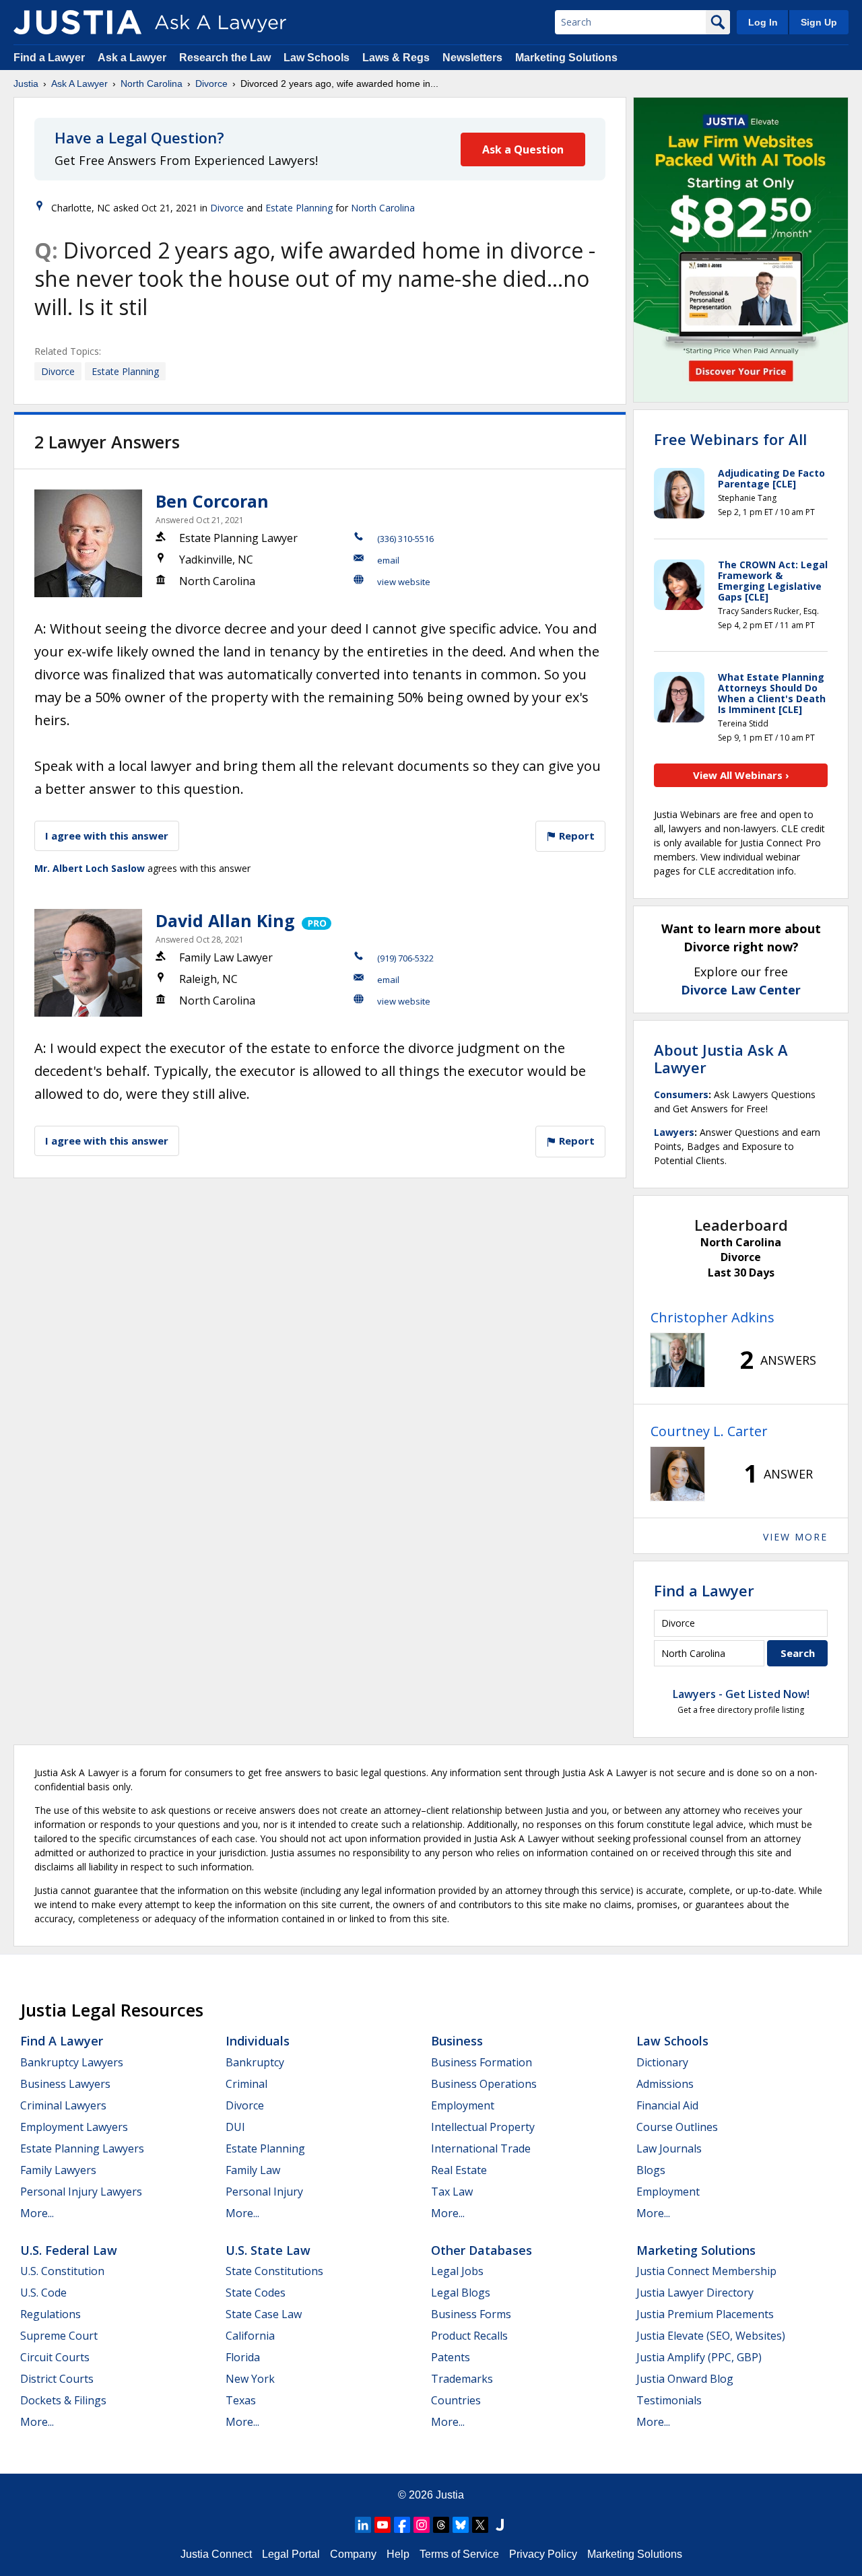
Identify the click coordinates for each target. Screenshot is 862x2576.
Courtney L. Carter (709, 1431)
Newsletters (472, 58)
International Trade (481, 2148)
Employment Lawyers (74, 2127)
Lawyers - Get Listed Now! (741, 1694)
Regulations (51, 2314)
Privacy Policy (543, 2554)
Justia (26, 83)
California (250, 2336)
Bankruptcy (255, 2062)
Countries (456, 2400)
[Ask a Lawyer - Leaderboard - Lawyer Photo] (677, 1360)
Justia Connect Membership (706, 2271)
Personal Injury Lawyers (81, 2192)
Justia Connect (216, 2554)
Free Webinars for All (730, 439)
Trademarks (462, 2379)
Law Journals (669, 2148)
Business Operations (484, 2084)
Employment (463, 2105)
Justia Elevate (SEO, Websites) (711, 2336)
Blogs (651, 2170)
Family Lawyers (58, 2170)
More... (37, 2213)
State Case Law (264, 2314)
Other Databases (482, 2250)
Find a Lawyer (49, 58)
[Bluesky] (461, 2525)
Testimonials (669, 2400)
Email (388, 560)
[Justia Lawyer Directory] (500, 2525)
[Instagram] (422, 2525)
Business (457, 2041)
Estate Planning (299, 208)
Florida (243, 2357)
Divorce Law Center (741, 990)
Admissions (665, 2084)
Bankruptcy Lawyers (72, 2062)
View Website (404, 582)
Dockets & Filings (63, 2400)
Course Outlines (677, 2127)
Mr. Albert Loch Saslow (90, 868)
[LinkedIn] (363, 2525)
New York (250, 2379)
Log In (763, 22)
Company (353, 2554)
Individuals (258, 2041)
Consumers (681, 1094)
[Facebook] (402, 2525)
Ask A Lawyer (79, 83)
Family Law (253, 2170)
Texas (241, 2400)
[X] (480, 2525)
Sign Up (819, 22)
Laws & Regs (396, 58)
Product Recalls (469, 2336)
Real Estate (459, 2170)
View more (795, 1537)
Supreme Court (59, 2336)
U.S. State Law (268, 2250)
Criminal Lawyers (63, 2105)
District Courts (57, 2379)
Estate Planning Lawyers (82, 2148)
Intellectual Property (483, 2127)
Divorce (211, 83)
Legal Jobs (457, 2271)
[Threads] (441, 2525)
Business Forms (471, 2314)
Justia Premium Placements (705, 2314)
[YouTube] (383, 2525)
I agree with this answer (107, 836)
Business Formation (482, 2062)
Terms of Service (459, 2554)
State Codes (256, 2293)
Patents (451, 2357)
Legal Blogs (461, 2293)
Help (398, 2554)
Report (575, 836)
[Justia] (77, 22)
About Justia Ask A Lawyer (721, 1058)
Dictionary (662, 2062)
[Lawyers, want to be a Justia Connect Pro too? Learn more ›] (316, 920)
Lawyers (674, 1132)
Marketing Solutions (566, 58)
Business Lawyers (65, 2084)
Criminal (246, 2084)
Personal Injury (264, 2192)
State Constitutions (274, 2271)
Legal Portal (291, 2554)
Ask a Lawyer (133, 58)
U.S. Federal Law (69, 2250)
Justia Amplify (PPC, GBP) (699, 2357)
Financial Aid (667, 2105)
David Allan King (225, 920)
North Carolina (152, 83)
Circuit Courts (55, 2357)
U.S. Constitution (62, 2271)
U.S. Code (43, 2293)
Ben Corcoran (212, 501)
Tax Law (452, 2192)
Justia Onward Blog (685, 2379)
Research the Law (225, 58)
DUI (235, 2127)
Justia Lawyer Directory (695, 2293)
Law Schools (317, 58)
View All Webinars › (741, 775)
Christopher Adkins (712, 1317)
